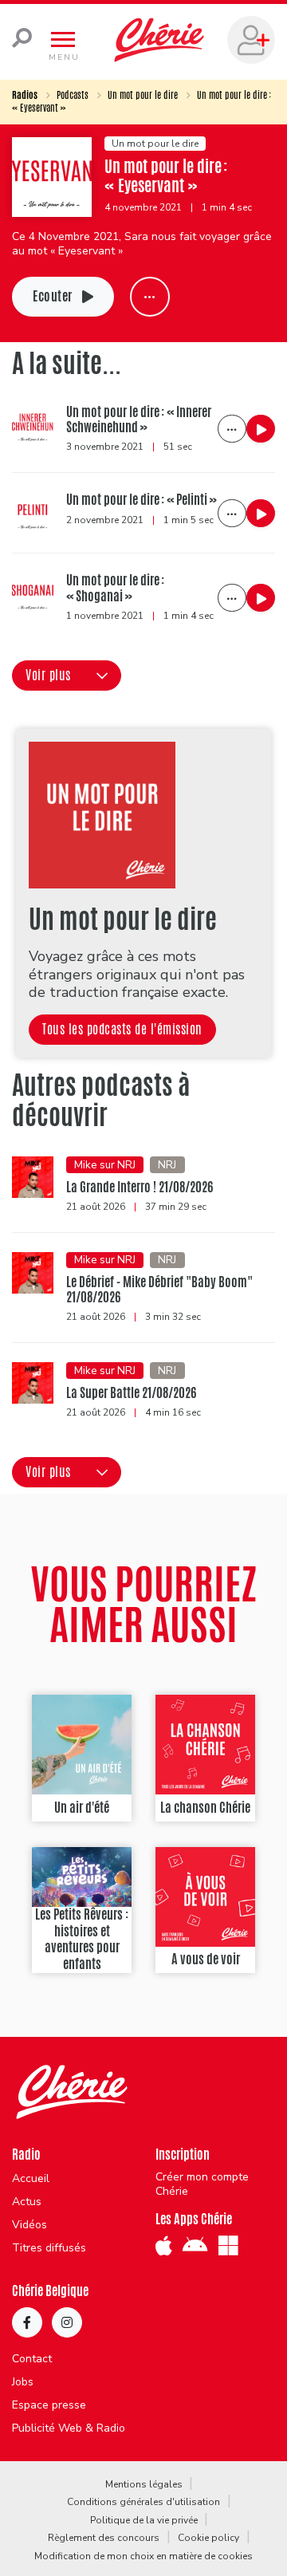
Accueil (31, 2179)
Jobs (23, 2382)
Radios (25, 95)
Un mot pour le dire (143, 95)
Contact (32, 2359)
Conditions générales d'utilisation (143, 2502)
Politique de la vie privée (144, 2520)
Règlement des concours (104, 2538)
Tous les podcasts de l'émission (122, 1029)
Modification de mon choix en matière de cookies (143, 2556)
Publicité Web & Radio (69, 2428)
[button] (67, 676)
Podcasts (73, 95)
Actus (27, 2202)
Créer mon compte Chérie (202, 2184)
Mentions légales (144, 2484)
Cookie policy (208, 2538)
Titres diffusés (49, 2248)
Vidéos (29, 2225)
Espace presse (49, 2405)
